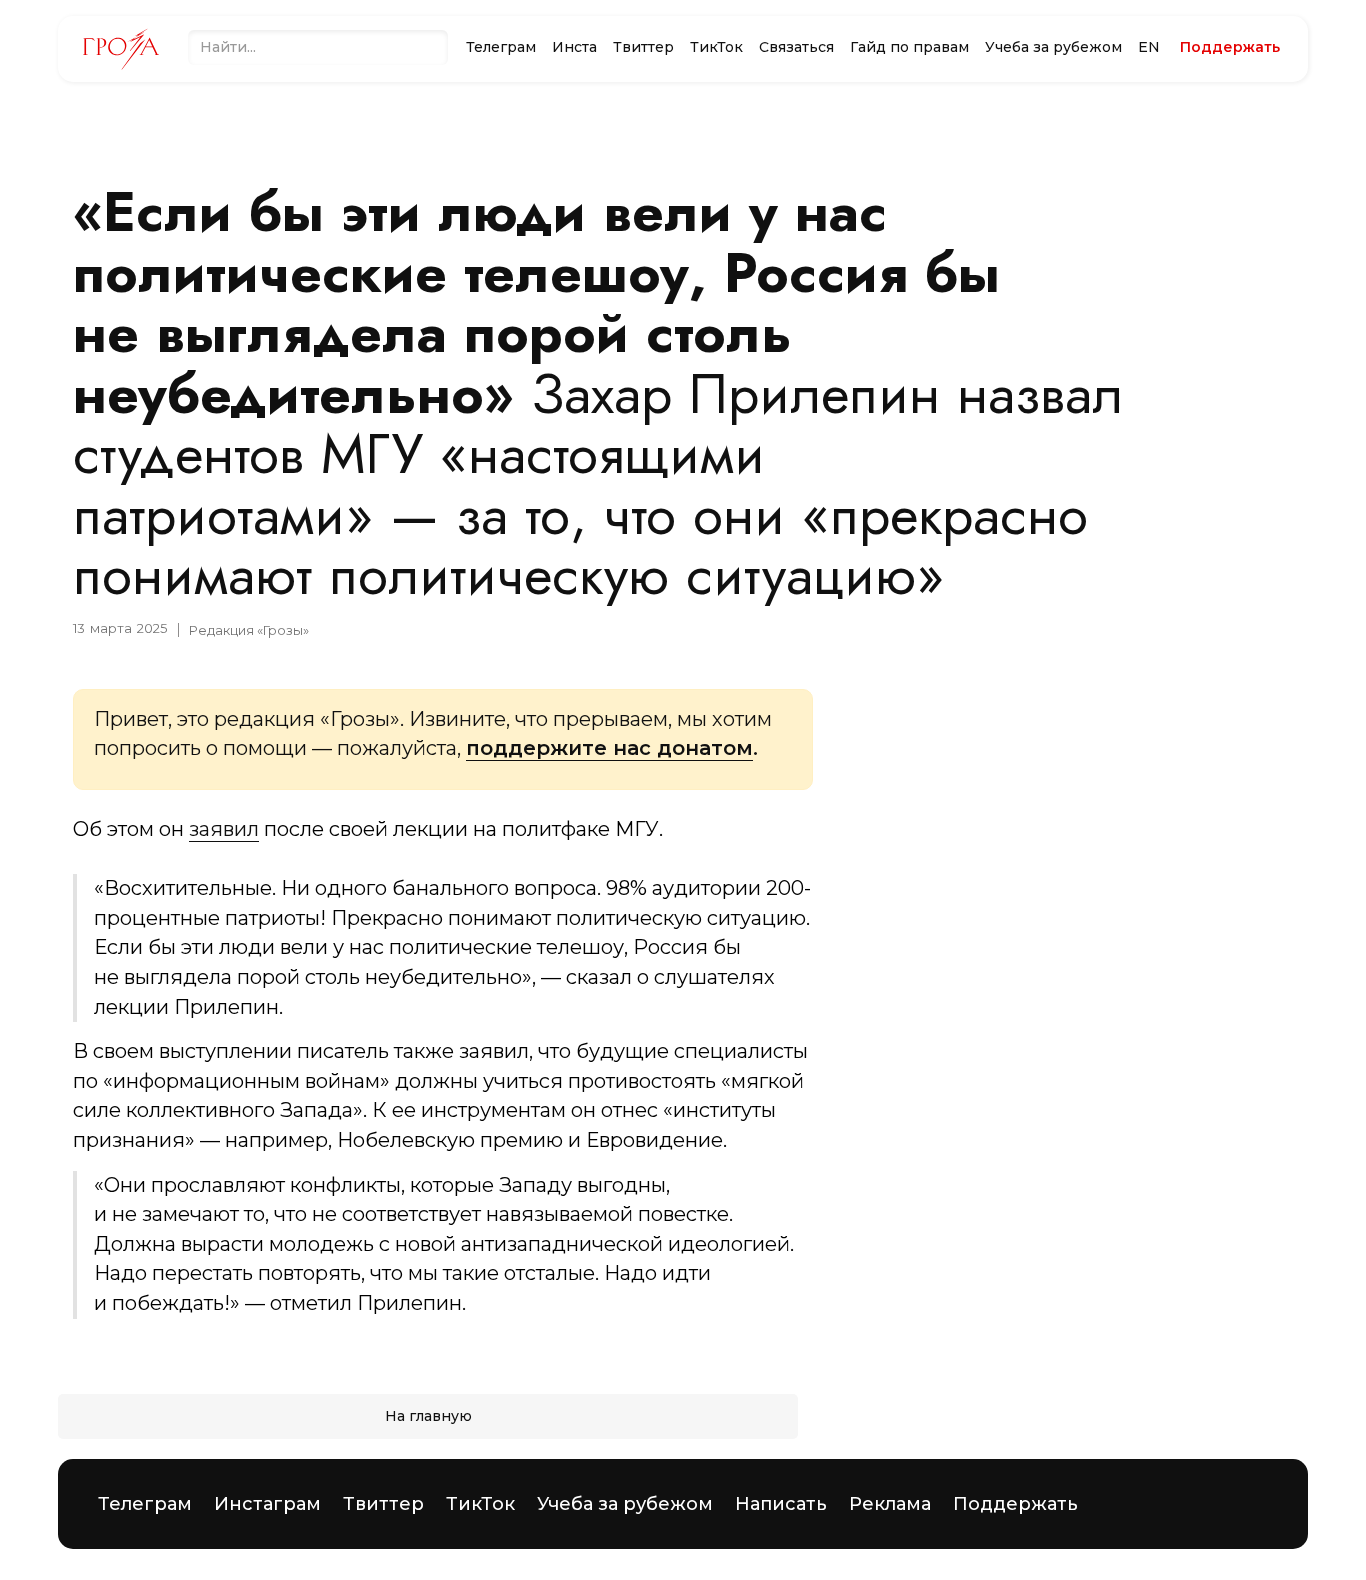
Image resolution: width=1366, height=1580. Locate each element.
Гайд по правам (909, 47)
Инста (574, 47)
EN (1149, 47)
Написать (781, 1504)
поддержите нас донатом (609, 748)
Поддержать (1015, 1504)
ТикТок (716, 47)
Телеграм (501, 47)
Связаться (796, 47)
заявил (224, 829)
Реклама (890, 1504)
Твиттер (643, 47)
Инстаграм (267, 1504)
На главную (428, 1416)
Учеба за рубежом (1053, 47)
